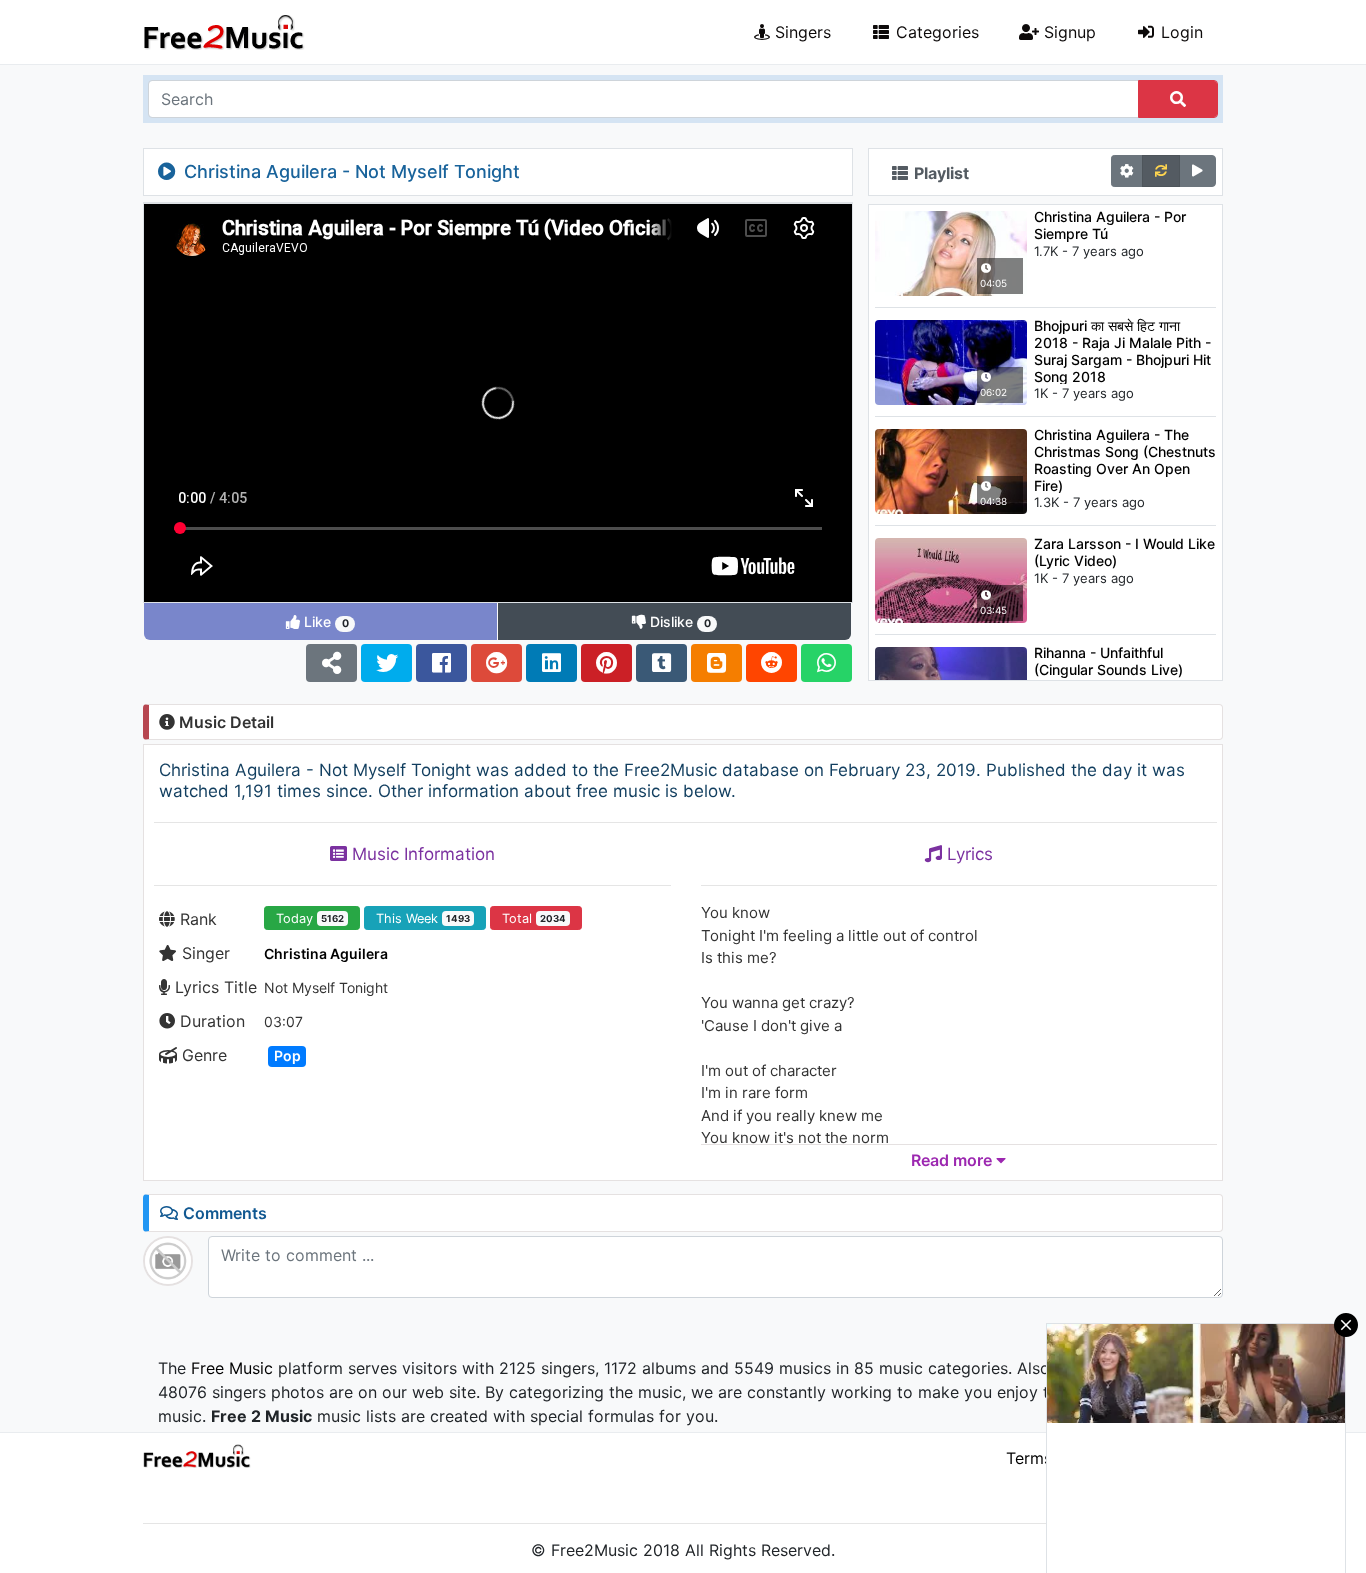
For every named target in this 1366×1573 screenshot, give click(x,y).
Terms (1029, 1458)
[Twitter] (386, 663)
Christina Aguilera (326, 953)
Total (534, 918)
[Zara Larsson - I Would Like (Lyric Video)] (951, 579)
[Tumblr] (661, 663)
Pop (287, 1055)
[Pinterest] (606, 663)
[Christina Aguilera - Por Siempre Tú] (951, 252)
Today (310, 918)
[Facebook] (441, 663)
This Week (423, 918)
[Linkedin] (551, 663)
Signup (1067, 32)
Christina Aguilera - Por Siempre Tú (1110, 225)
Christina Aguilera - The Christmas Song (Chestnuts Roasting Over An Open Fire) (1125, 459)
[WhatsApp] (826, 663)
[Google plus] (496, 663)
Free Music (232, 1368)
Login (1179, 32)
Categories (935, 32)
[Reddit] (771, 663)
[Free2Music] (224, 32)
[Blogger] (716, 663)
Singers (800, 32)
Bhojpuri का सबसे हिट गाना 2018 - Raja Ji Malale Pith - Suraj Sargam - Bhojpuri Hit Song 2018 (1122, 350)
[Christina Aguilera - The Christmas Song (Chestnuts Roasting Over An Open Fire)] (951, 470)
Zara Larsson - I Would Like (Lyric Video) (1124, 552)
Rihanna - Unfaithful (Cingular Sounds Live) (1108, 661)
